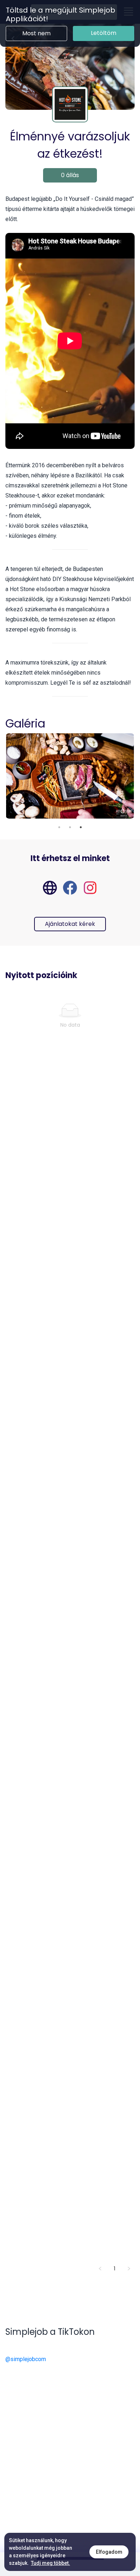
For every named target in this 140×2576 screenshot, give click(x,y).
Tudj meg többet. (50, 2563)
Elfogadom (109, 2552)
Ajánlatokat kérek (70, 924)
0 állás (70, 175)
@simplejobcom (26, 2359)
